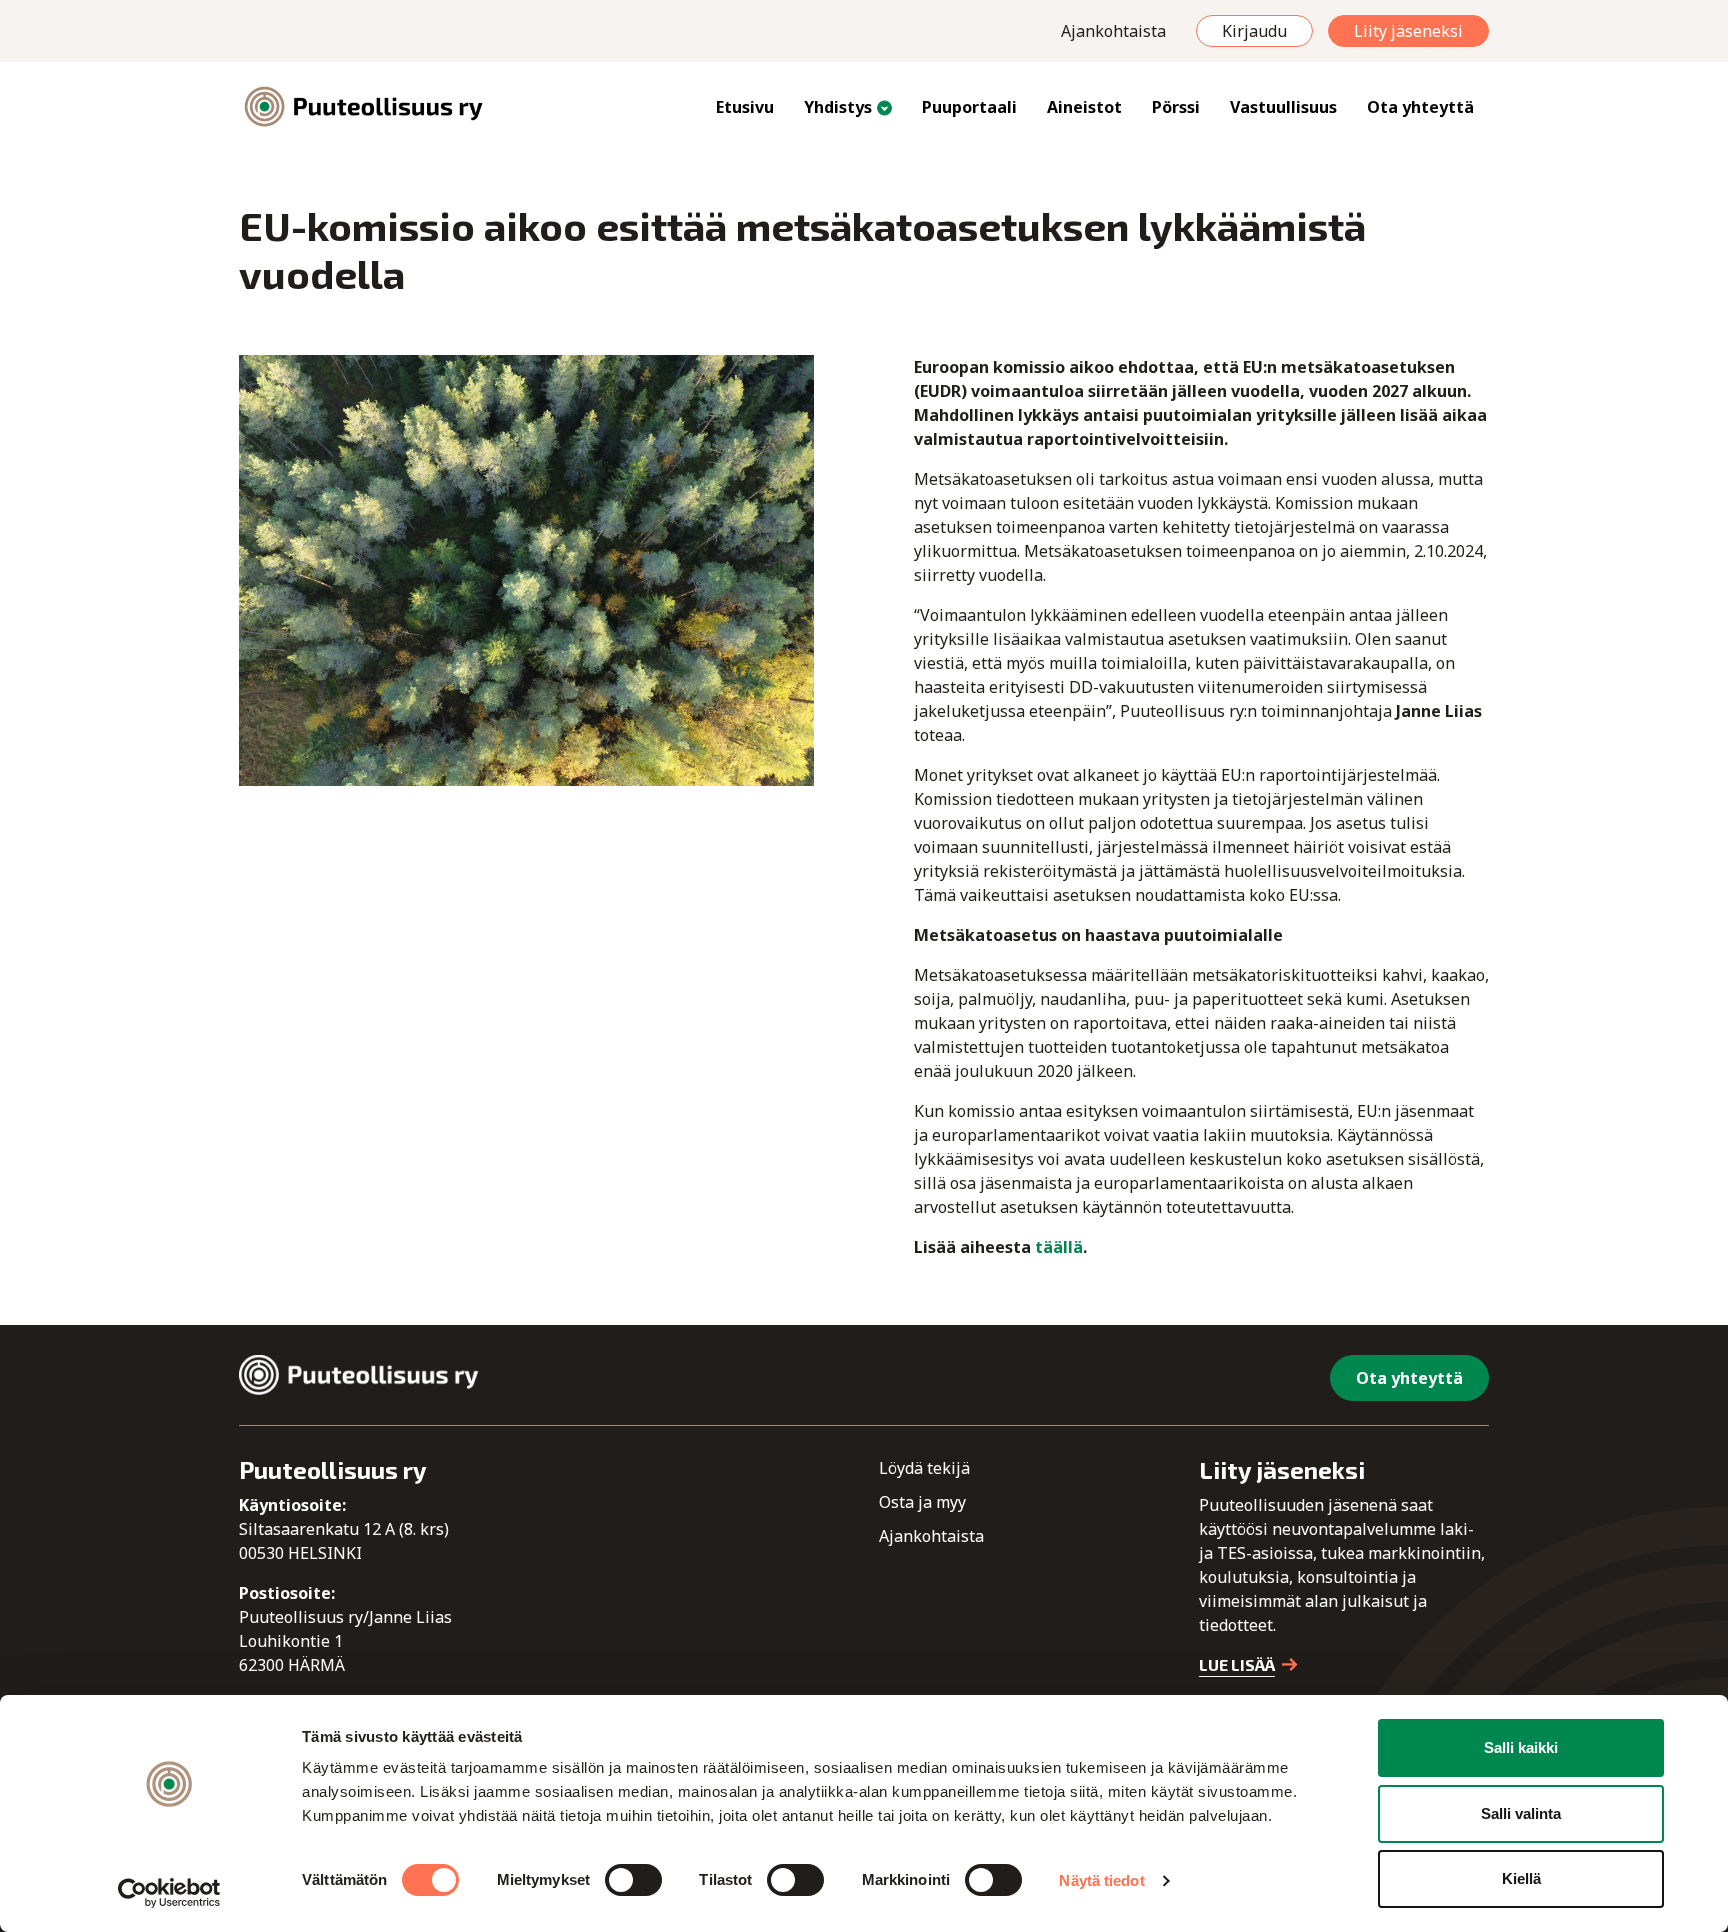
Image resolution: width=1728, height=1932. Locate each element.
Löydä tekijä (924, 1468)
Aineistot (1084, 107)
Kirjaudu (1254, 31)
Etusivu (745, 107)
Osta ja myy (922, 1502)
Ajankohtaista (1113, 31)
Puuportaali (969, 107)
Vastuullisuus (1283, 107)
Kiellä (1521, 1878)
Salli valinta (1521, 1813)
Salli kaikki (1521, 1747)
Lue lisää (1237, 1664)
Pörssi (1176, 107)
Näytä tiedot (1101, 1880)
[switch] (633, 1880)
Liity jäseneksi (1408, 31)
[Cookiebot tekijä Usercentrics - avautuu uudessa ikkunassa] (169, 1893)
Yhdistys (838, 107)
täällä (1059, 1247)
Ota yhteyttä (1420, 107)
